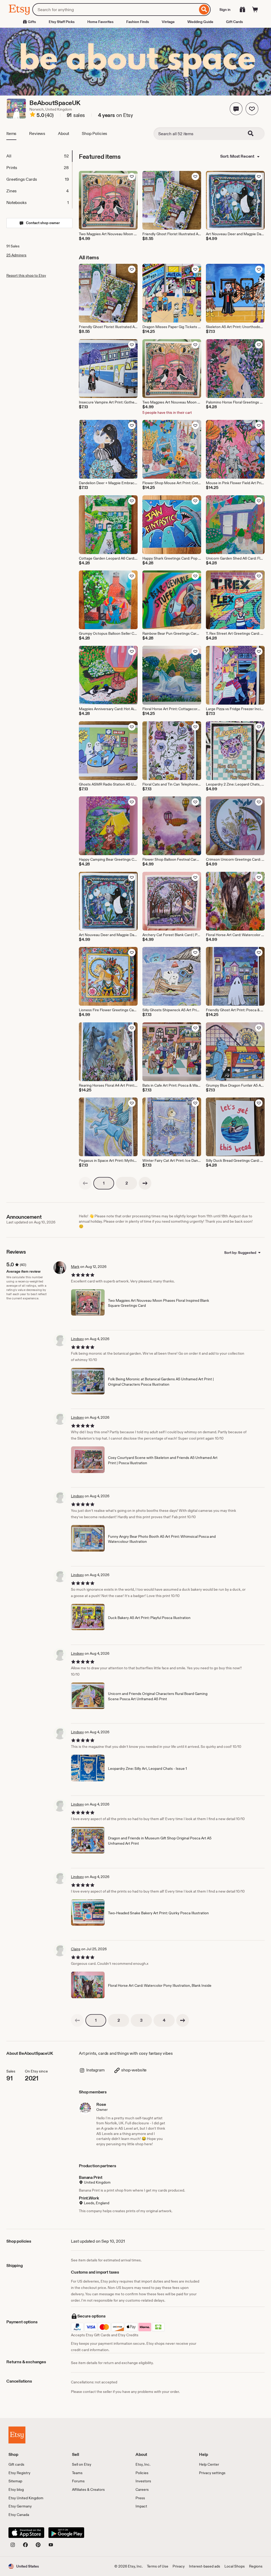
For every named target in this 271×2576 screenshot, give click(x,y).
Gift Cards (234, 22)
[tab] (39, 156)
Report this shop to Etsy (26, 275)
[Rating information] (33, 115)
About (64, 133)
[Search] (204, 10)
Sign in (225, 10)
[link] (85, 1183)
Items (11, 133)
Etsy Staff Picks (62, 22)
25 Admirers (16, 255)
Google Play (66, 2533)
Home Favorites (100, 22)
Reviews (37, 133)
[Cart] (255, 10)
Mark (75, 1267)
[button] (236, 109)
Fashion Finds (138, 22)
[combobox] (115, 10)
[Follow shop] (252, 109)
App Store (26, 2533)
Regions (256, 2566)
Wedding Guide (200, 22)
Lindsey (77, 1339)
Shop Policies (94, 133)
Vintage (168, 22)
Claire (76, 1949)
